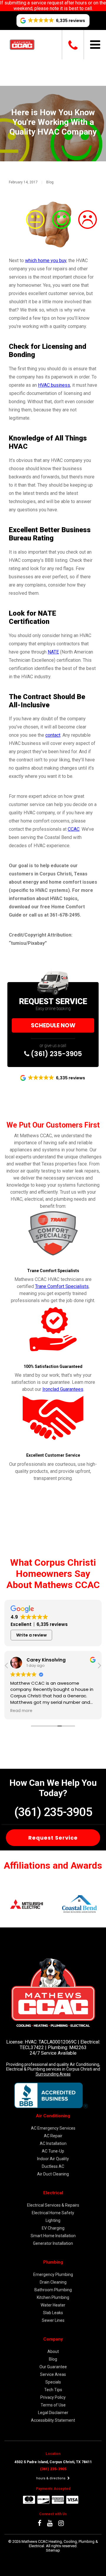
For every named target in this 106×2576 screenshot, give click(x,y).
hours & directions (51, 2478)
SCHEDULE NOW (53, 1025)
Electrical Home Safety (53, 2213)
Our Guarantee (53, 2367)
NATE (53, 652)
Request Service (53, 1838)
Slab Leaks (53, 2313)
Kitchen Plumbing (53, 2297)
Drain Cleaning (53, 2282)
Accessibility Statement (53, 2420)
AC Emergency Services (53, 2128)
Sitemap (53, 2550)
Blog (50, 182)
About (53, 2351)
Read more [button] (21, 1711)
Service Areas (53, 2374)
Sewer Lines (53, 2320)
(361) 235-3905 (56, 1054)
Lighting (53, 2220)
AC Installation (53, 2143)
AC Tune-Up (53, 2151)
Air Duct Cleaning (53, 2174)
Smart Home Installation (53, 2236)
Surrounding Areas (53, 2074)
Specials (53, 2382)
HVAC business (54, 385)
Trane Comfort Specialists (62, 1286)
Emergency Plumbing (53, 2274)
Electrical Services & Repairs (53, 2205)
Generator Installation (53, 2243)
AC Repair (53, 2136)
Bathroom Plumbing (53, 2290)
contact (53, 735)
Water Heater (53, 2305)
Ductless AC (53, 2166)
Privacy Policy (53, 2397)
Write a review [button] (32, 1635)
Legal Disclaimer (53, 2413)
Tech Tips (53, 2390)
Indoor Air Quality (53, 2159)
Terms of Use (53, 2405)
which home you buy (46, 261)
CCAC (74, 829)
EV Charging (53, 2228)
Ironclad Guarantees (63, 1389)
